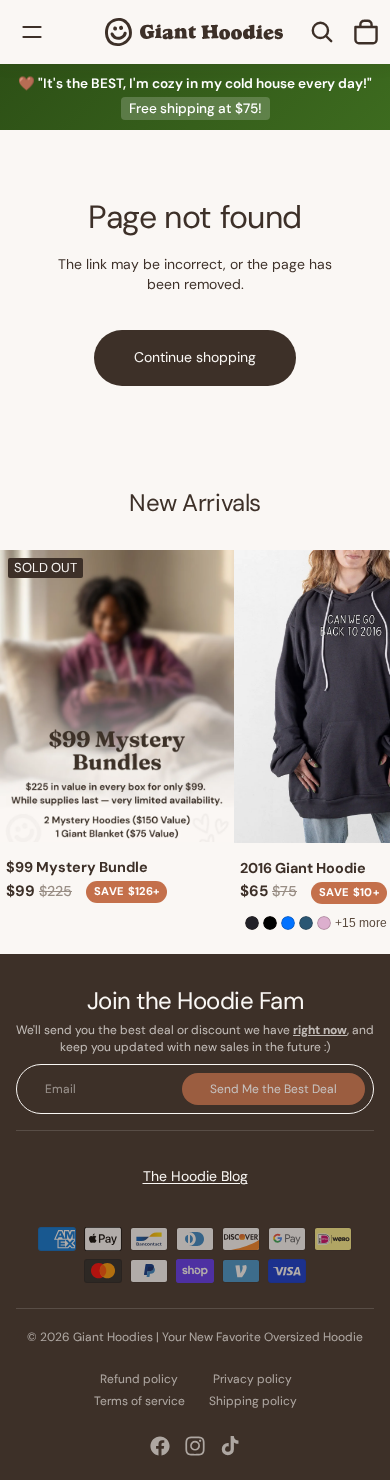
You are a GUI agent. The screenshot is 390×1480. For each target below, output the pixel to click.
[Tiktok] (230, 1446)
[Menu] (32, 32)
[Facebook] (160, 1446)
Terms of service (139, 1401)
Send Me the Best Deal (273, 1088)
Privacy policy (252, 1379)
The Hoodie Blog (195, 1176)
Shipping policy (253, 1401)
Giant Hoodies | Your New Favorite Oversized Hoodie (218, 1337)
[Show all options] (361, 922)
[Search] (322, 32)
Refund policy (139, 1379)
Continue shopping (195, 357)
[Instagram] (195, 1446)
